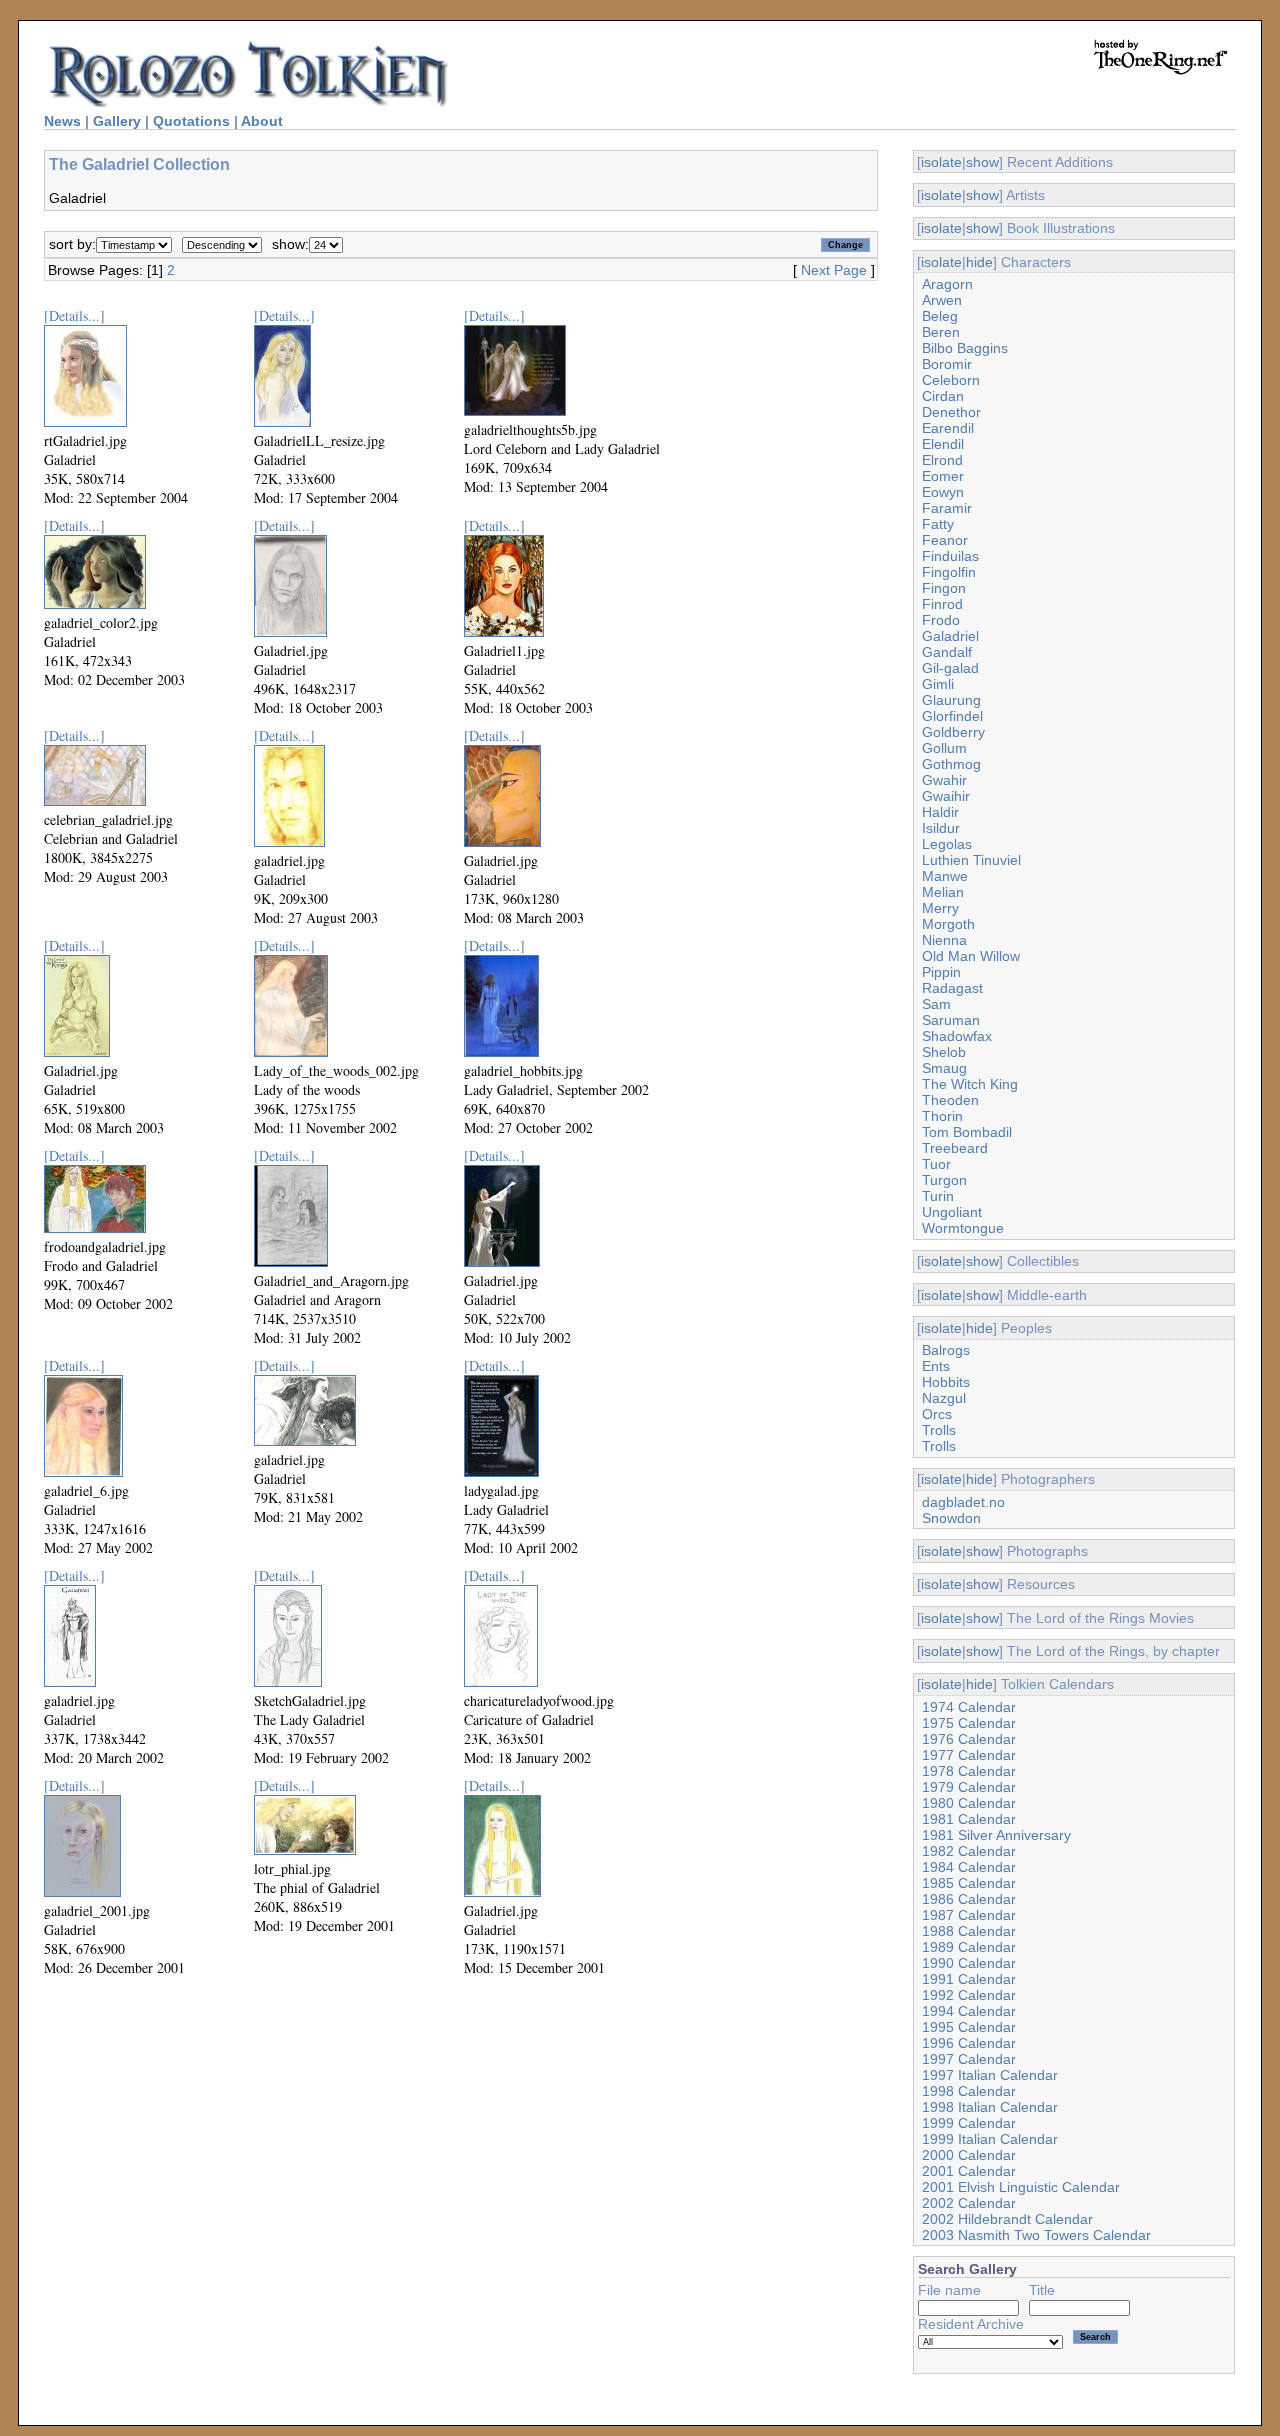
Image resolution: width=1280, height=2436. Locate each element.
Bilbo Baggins (965, 348)
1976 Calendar (969, 1739)
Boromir (947, 364)
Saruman (951, 1020)
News (62, 121)
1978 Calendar (969, 1771)
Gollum (944, 748)
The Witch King (970, 1084)
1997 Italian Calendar (990, 2075)
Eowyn (943, 492)
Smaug (944, 1068)
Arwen (942, 300)
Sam (936, 1004)
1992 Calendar (969, 1995)
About (262, 121)
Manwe (945, 876)
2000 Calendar (969, 2155)
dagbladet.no (963, 1502)
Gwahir (944, 780)
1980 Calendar (969, 1803)
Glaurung (951, 700)
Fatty (938, 524)
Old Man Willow (971, 956)
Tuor (936, 1164)
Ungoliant (952, 1212)
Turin (938, 1196)
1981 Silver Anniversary (996, 1835)
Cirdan (943, 396)
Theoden (950, 1100)
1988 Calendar (969, 1931)
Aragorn (947, 284)
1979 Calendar (969, 1787)
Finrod (942, 604)
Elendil (943, 444)
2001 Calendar (969, 2171)
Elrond (942, 460)
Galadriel (950, 636)
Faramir (947, 508)
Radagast (952, 988)
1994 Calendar (969, 2011)
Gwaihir (946, 796)
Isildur (941, 828)
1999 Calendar (969, 2123)
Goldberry (953, 732)
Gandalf (947, 652)
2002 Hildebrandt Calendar (1007, 2219)
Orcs (937, 1414)
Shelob (944, 1052)
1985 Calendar (969, 1883)
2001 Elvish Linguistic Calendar (1021, 2187)
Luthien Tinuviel (971, 860)
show (982, 162)
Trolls (939, 1430)
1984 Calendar (969, 1867)
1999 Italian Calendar (990, 2139)
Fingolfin (949, 572)
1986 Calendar (969, 1899)
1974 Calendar (969, 1707)
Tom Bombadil (967, 1132)
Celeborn (951, 380)
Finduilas (950, 556)
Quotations (191, 121)
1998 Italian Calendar (990, 2107)
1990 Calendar (969, 1963)
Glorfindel (952, 716)
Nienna (944, 940)
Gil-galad (950, 668)
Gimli (938, 684)
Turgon (944, 1180)
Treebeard (955, 1148)
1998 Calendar (969, 2091)
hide (979, 262)
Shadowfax (957, 1036)
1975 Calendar (969, 1723)
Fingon (944, 588)
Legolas (947, 844)
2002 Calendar (969, 2203)
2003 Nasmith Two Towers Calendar (1036, 2235)
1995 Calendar (969, 2027)
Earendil (948, 428)
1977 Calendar (969, 1755)
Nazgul (944, 1398)
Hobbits (946, 1382)
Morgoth (948, 924)
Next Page (834, 270)
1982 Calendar (969, 1851)
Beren (941, 332)
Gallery (117, 121)
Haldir (940, 812)
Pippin (941, 972)
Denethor (951, 412)
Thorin (942, 1116)
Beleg (940, 316)
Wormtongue (963, 1228)
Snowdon (951, 1518)
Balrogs (946, 1350)
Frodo (941, 620)
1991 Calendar (969, 1979)
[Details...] (74, 315)
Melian (943, 892)
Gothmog (951, 764)
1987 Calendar (969, 1915)
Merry (940, 908)
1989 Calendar (969, 1947)
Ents (936, 1366)
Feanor (945, 540)
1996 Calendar (969, 2043)
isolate (941, 162)
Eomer (943, 476)
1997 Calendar (969, 2059)
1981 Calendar (969, 1819)
